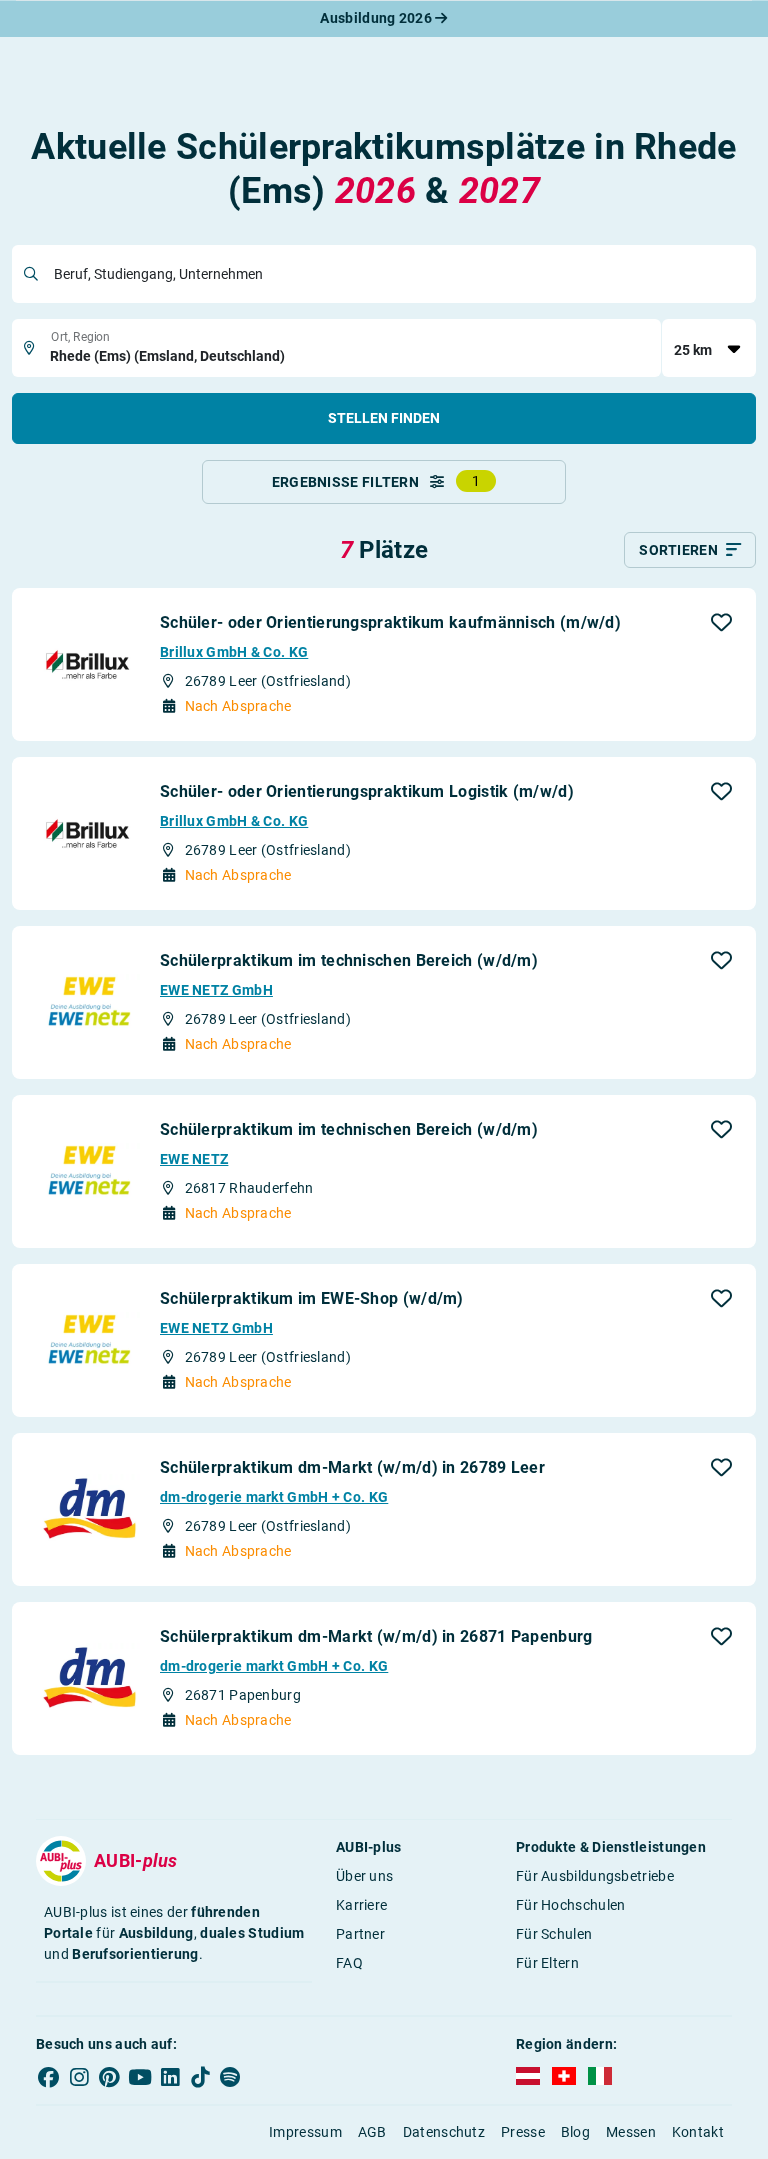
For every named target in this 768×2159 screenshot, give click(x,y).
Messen (631, 2132)
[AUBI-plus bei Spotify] (231, 2077)
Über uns (364, 1876)
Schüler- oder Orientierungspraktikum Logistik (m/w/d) (367, 791)
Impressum (305, 2132)
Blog (575, 2132)
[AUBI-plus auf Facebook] (49, 2077)
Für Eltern (547, 1963)
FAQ (349, 1963)
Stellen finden (384, 418)
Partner (360, 1934)
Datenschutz (444, 2132)
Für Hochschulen (571, 1905)
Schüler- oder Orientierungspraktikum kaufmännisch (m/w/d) (390, 622)
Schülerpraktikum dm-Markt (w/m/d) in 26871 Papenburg (376, 1636)
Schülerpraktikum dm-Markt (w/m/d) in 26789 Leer (352, 1467)
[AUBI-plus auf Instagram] (79, 2077)
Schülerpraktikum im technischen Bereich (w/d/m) (349, 960)
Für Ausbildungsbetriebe (595, 1876)
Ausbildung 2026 (377, 18)
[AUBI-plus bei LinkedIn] (170, 2077)
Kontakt (698, 2132)
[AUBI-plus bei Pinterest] (110, 2077)
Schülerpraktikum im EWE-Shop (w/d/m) (312, 1298)
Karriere (361, 1905)
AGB (372, 2132)
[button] (721, 622)
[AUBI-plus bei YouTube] (140, 2077)
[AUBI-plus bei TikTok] (200, 2077)
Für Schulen (554, 1934)
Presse (523, 2132)
